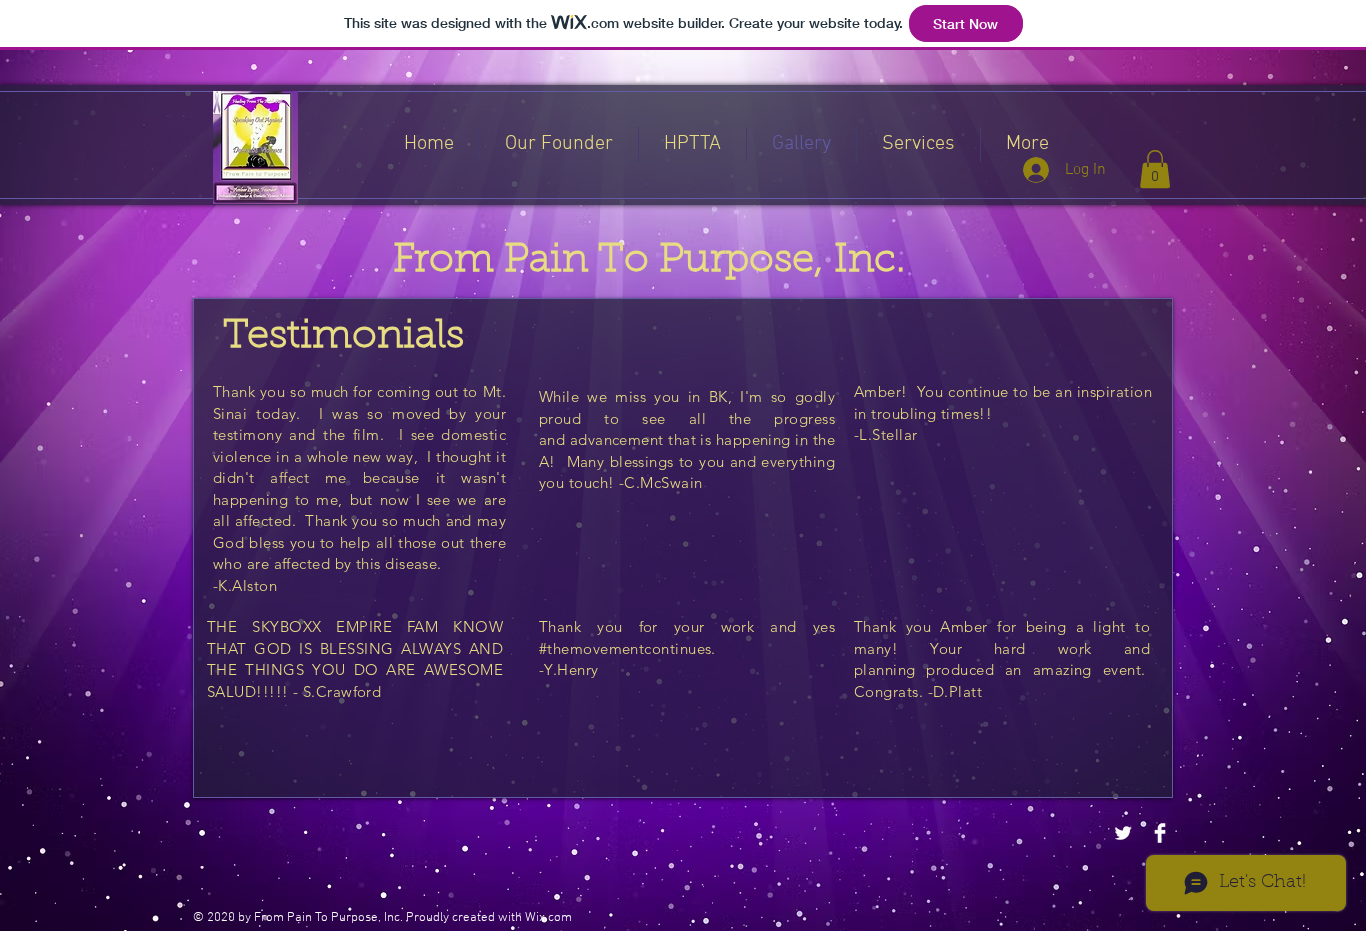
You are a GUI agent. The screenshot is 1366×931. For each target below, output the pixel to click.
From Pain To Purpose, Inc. (649, 261)
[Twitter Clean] (1123, 833)
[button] (1155, 169)
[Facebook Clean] (1160, 833)
